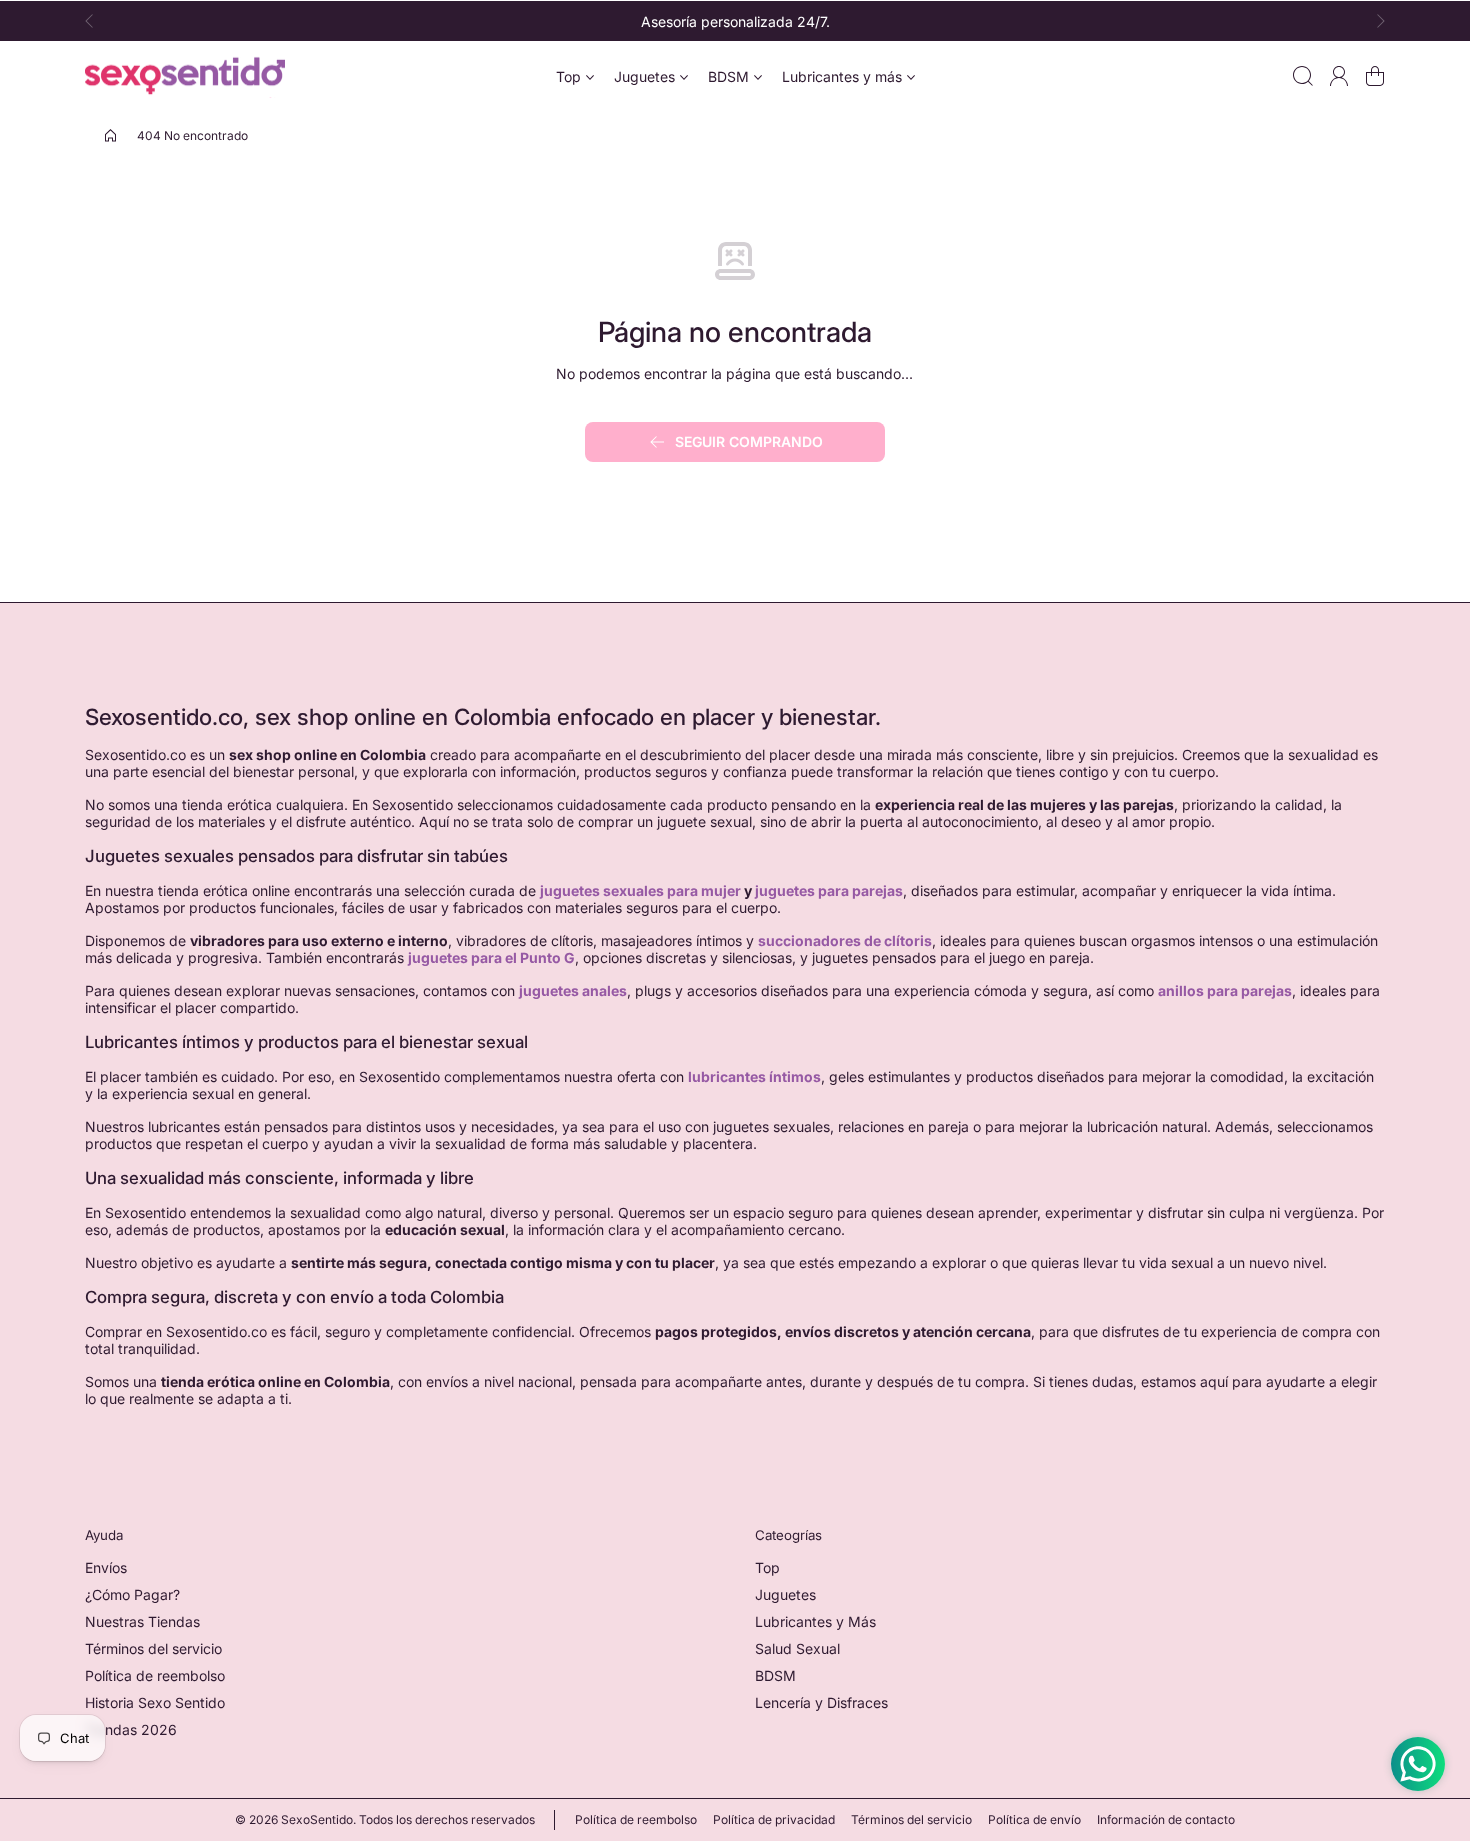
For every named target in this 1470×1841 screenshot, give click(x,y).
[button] (95, 21)
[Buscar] (1303, 76)
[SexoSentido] (185, 76)
